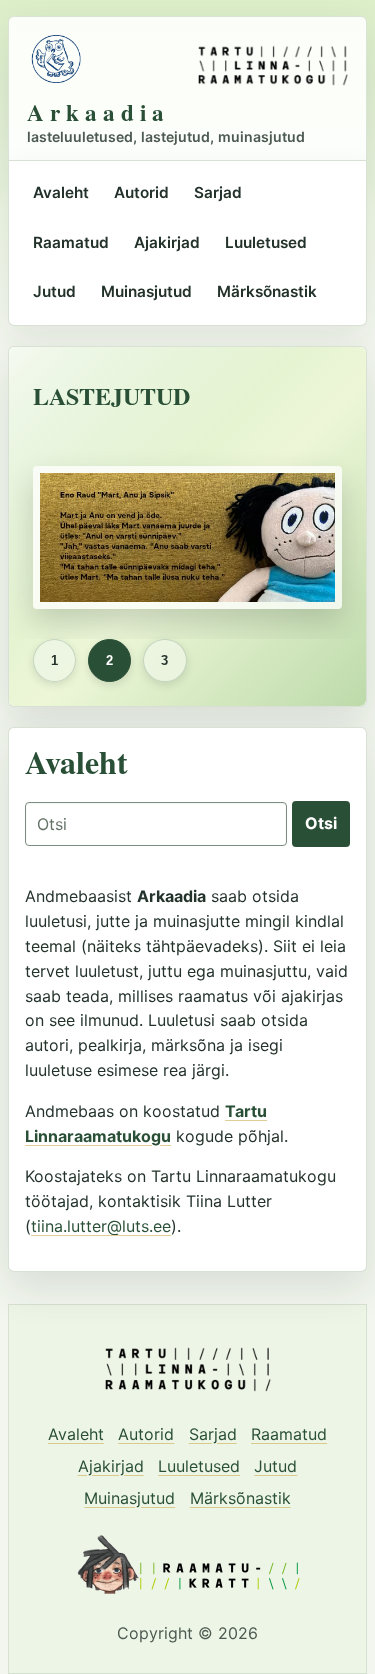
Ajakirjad (167, 242)
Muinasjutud (146, 291)
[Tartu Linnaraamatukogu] (273, 59)
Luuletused (266, 242)
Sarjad (218, 192)
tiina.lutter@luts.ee (101, 1226)
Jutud (54, 291)
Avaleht (61, 192)
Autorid (141, 192)
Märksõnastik (267, 291)
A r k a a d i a (95, 113)
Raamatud (71, 242)
